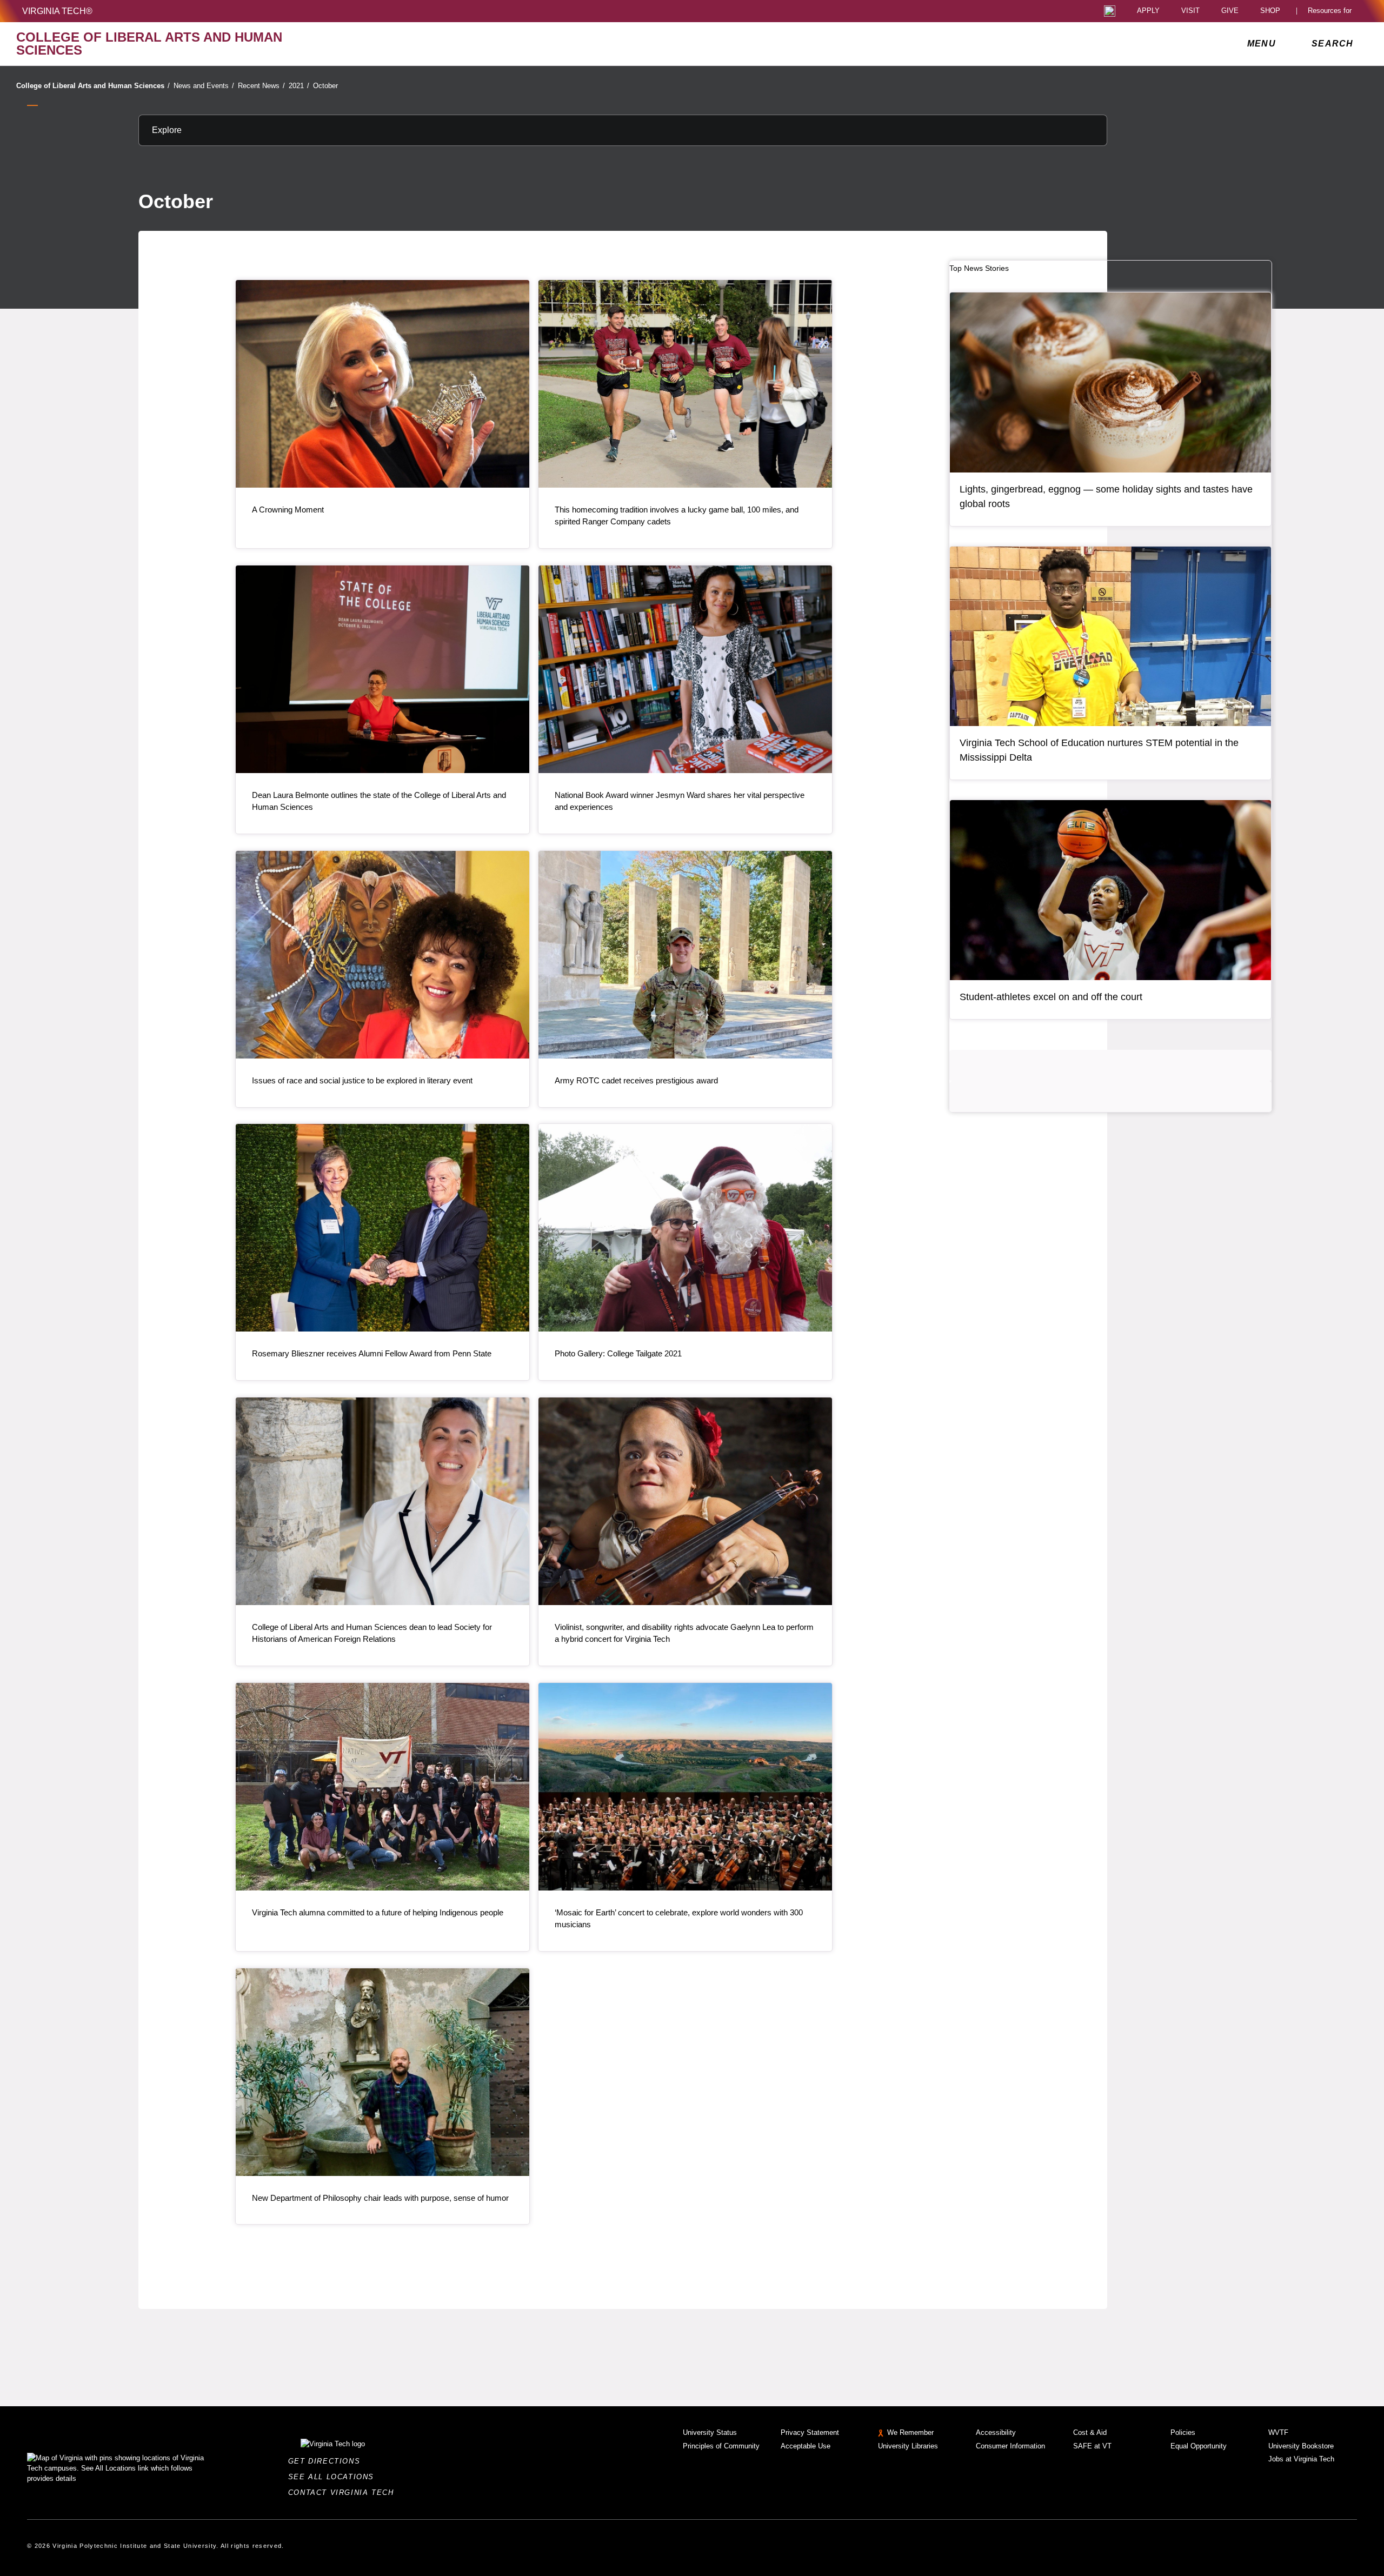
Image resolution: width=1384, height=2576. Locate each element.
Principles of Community (721, 2446)
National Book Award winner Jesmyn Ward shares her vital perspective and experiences (680, 801)
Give (1230, 11)
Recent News (261, 86)
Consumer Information (1010, 2446)
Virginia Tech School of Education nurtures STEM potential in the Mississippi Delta (1099, 750)
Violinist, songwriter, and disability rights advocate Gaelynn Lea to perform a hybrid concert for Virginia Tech (684, 1633)
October (325, 86)
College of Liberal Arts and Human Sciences (93, 86)
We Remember (910, 2432)
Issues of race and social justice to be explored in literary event (362, 1080)
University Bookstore (1301, 2446)
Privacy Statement (810, 2432)
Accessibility (996, 2432)
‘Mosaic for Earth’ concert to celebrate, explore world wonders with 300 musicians (679, 1918)
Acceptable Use (806, 2446)
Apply (1148, 11)
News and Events (204, 86)
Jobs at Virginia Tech (1301, 2459)
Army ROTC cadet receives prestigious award (636, 1080)
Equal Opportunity (1199, 2446)
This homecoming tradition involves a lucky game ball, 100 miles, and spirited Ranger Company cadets (677, 515)
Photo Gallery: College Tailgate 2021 (618, 1353)
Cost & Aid (1090, 2432)
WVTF (1278, 2432)
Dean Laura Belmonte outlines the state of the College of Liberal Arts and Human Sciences (379, 801)
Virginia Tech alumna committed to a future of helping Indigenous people (378, 1912)
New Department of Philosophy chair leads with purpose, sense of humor (380, 2198)
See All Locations (334, 2477)
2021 (299, 86)
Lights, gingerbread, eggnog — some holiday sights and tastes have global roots (1106, 497)
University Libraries (908, 2446)
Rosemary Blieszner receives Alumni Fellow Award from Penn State (372, 1353)
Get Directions (327, 2461)
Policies (1183, 2432)
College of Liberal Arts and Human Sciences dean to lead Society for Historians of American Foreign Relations (372, 1633)
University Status (710, 2432)
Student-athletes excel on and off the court (1051, 997)
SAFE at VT (1092, 2446)
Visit (1190, 11)
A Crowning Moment (288, 510)
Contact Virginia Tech (344, 2492)
